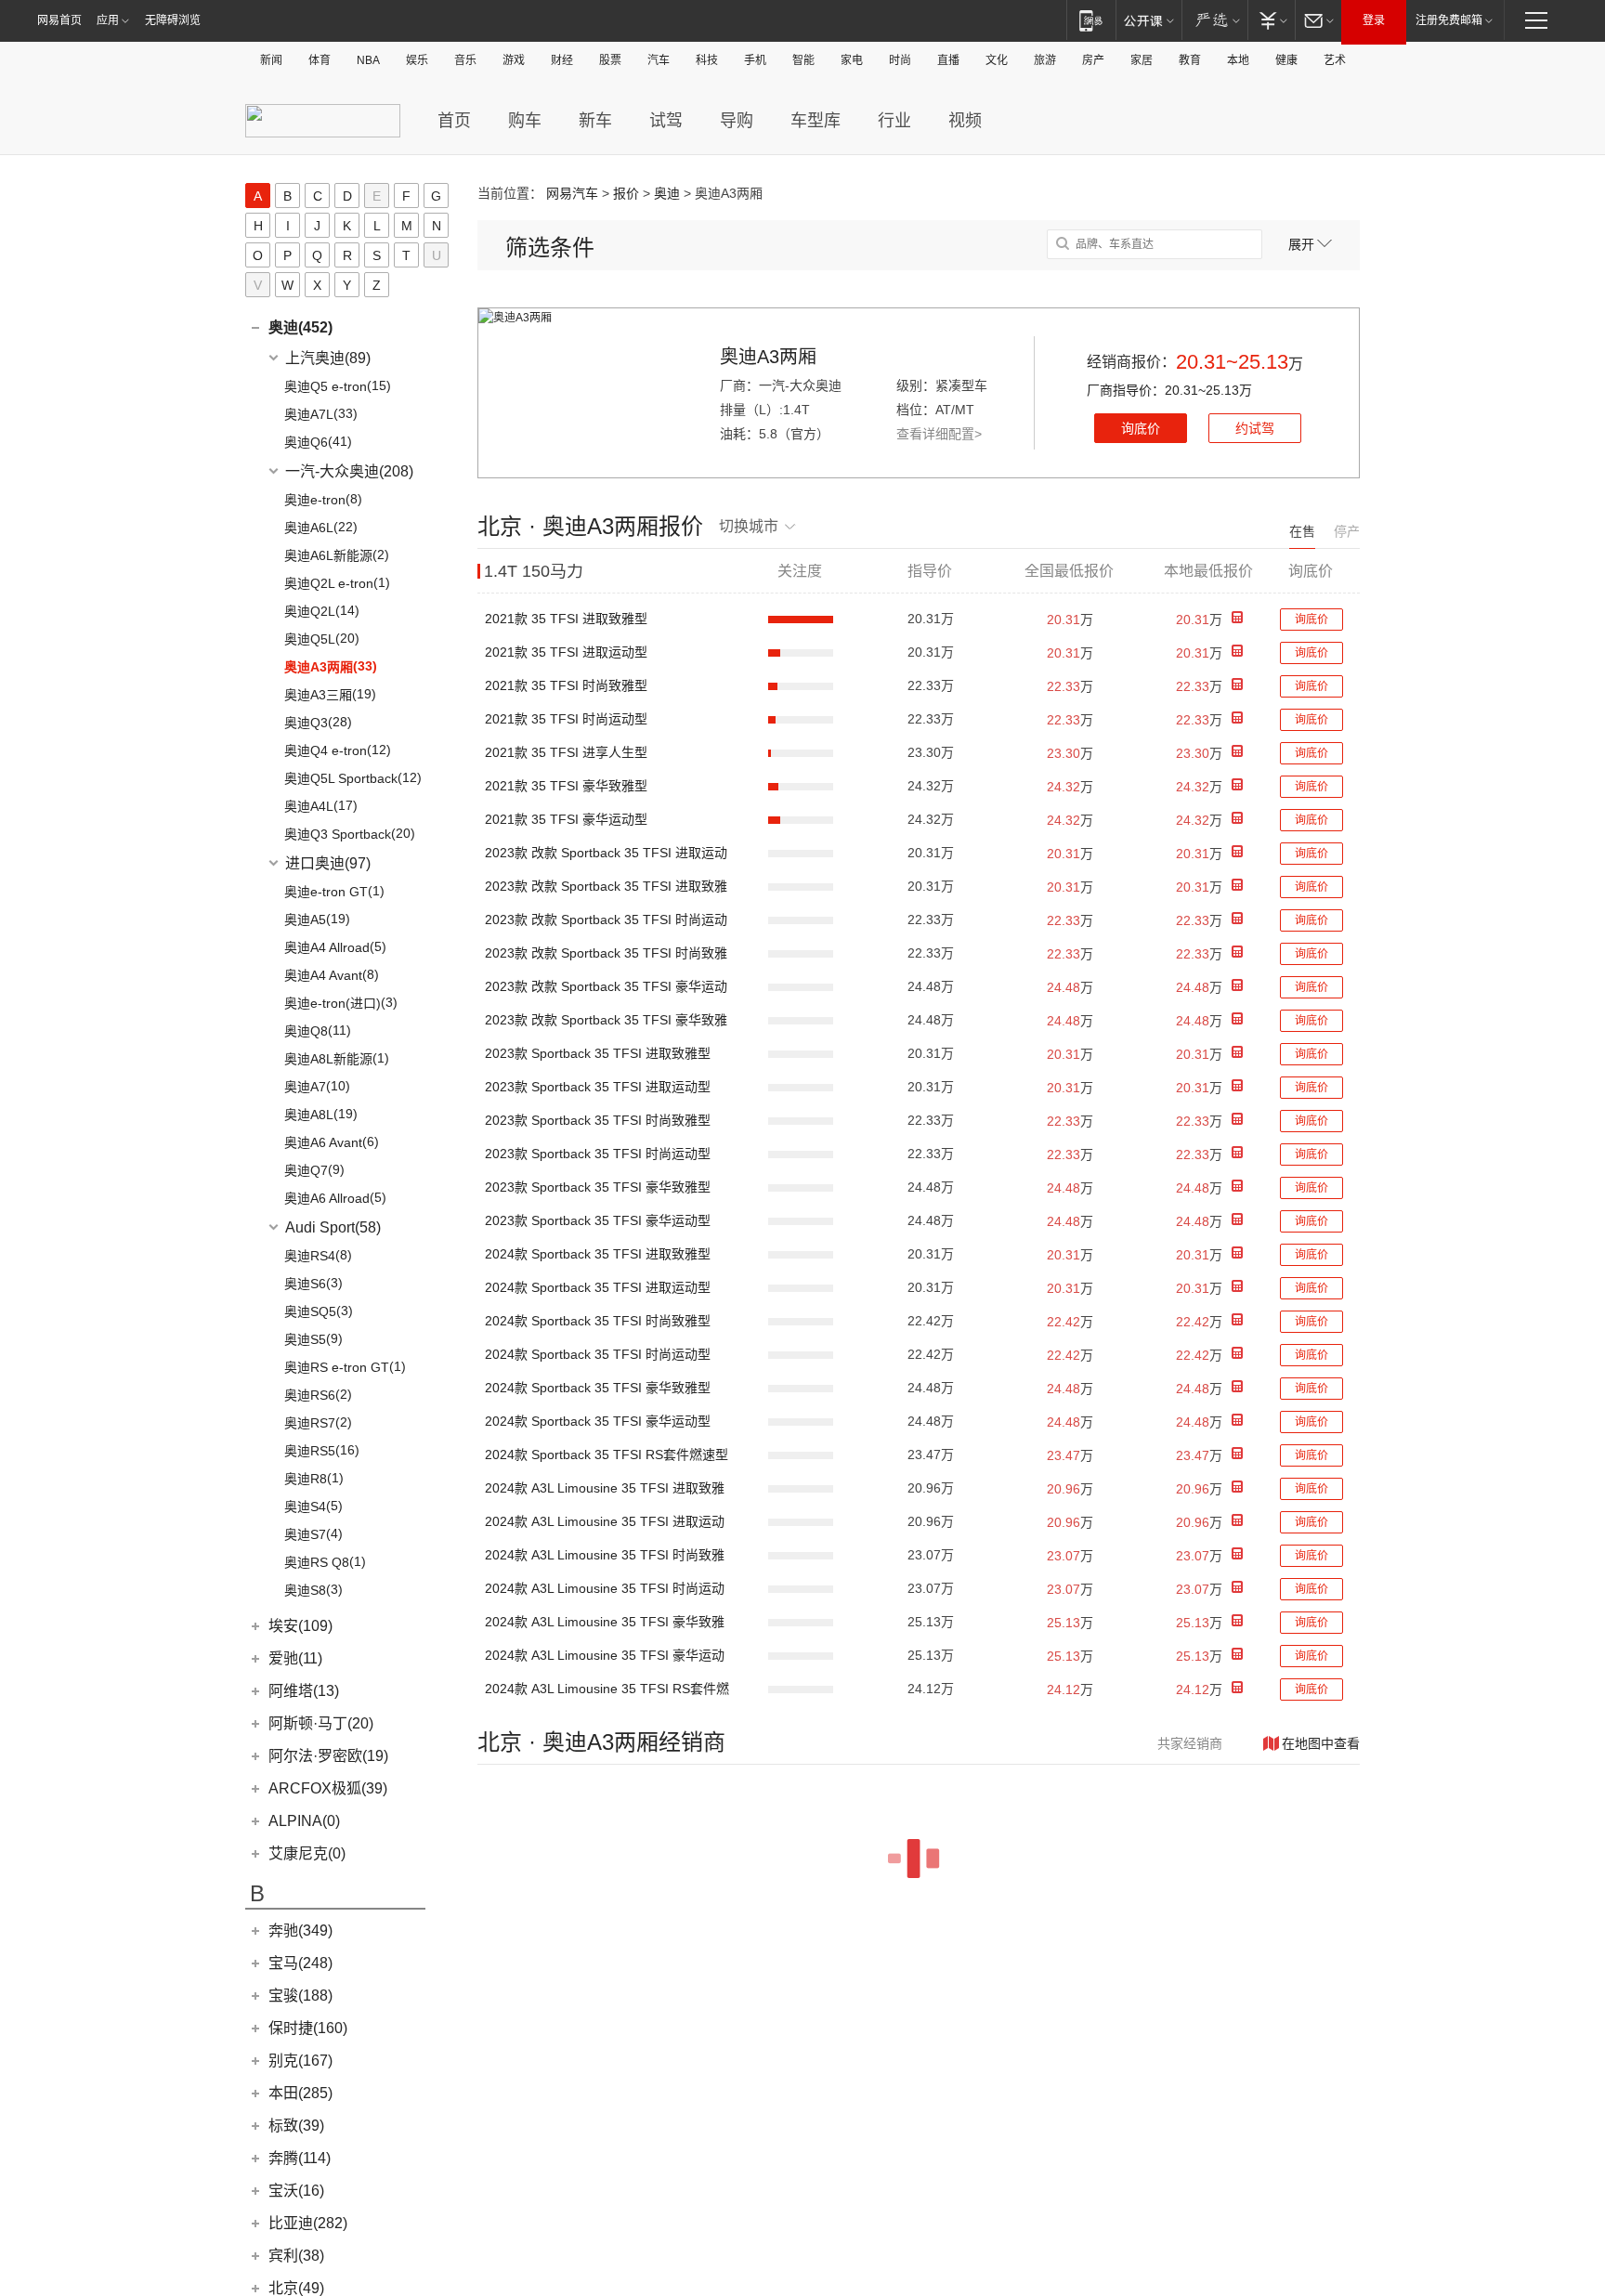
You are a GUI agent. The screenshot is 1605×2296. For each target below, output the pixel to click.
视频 (965, 121)
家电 (852, 60)
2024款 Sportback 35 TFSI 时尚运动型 (598, 1354)
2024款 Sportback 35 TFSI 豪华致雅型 (598, 1388)
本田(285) (300, 2093)
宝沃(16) (296, 2191)
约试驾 (1255, 428)
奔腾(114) (300, 2158)
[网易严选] (1214, 20)
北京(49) (296, 2288)
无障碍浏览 (173, 20)
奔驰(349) (300, 1931)
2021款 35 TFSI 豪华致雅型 (566, 786)
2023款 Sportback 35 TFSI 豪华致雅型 (598, 1187)
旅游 (1045, 60)
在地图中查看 (1321, 1743)
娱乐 (417, 60)
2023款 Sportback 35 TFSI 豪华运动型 (598, 1220)
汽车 (659, 60)
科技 (707, 60)
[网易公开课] (1148, 20)
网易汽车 (572, 193)
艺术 (1335, 60)
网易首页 (59, 20)
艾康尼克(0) (307, 1853)
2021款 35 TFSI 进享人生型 (566, 752)
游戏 (514, 60)
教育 (1190, 60)
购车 (525, 121)
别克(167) (300, 2061)
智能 (803, 60)
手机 (755, 60)
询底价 (1141, 428)
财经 (562, 60)
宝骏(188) (300, 1996)
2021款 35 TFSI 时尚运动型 (566, 719)
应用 (108, 20)
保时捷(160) (308, 2028)
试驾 (666, 121)
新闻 (271, 60)
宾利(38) (296, 2256)
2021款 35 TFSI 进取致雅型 (566, 619)
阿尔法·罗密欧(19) (328, 1756)
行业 (894, 121)
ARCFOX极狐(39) (328, 1788)
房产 (1093, 60)
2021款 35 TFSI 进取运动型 (566, 652)
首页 (454, 121)
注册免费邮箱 (1449, 20)
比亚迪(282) (308, 2223)
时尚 (900, 60)
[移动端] (1091, 20)
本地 (1238, 60)
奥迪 (667, 193)
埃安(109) (300, 1626)
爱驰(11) (295, 1658)
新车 (595, 121)
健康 (1286, 60)
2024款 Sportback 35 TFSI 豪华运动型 (598, 1421)
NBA (368, 60)
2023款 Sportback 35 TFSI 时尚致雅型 (598, 1120)
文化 (997, 60)
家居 (1142, 60)
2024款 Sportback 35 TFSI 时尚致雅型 (598, 1321)
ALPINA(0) (304, 1821)
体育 (320, 60)
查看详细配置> (939, 434)
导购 (737, 121)
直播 (948, 60)
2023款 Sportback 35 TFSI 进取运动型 (598, 1087)
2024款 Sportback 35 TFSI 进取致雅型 (598, 1254)
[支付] (1271, 20)
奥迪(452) (300, 327)
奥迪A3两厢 (768, 357)
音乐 (465, 60)
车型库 (816, 121)
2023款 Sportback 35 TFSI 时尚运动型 (598, 1154)
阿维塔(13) (304, 1691)
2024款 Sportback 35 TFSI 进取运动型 (598, 1287)
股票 (610, 60)
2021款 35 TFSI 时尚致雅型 (566, 685)
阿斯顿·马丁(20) (321, 1723)
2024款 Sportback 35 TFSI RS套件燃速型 (607, 1455)
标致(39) (296, 2126)
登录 (1374, 20)
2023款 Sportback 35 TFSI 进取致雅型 (598, 1053)
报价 (626, 193)
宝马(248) (300, 1963)
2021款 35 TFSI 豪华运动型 (566, 819)
